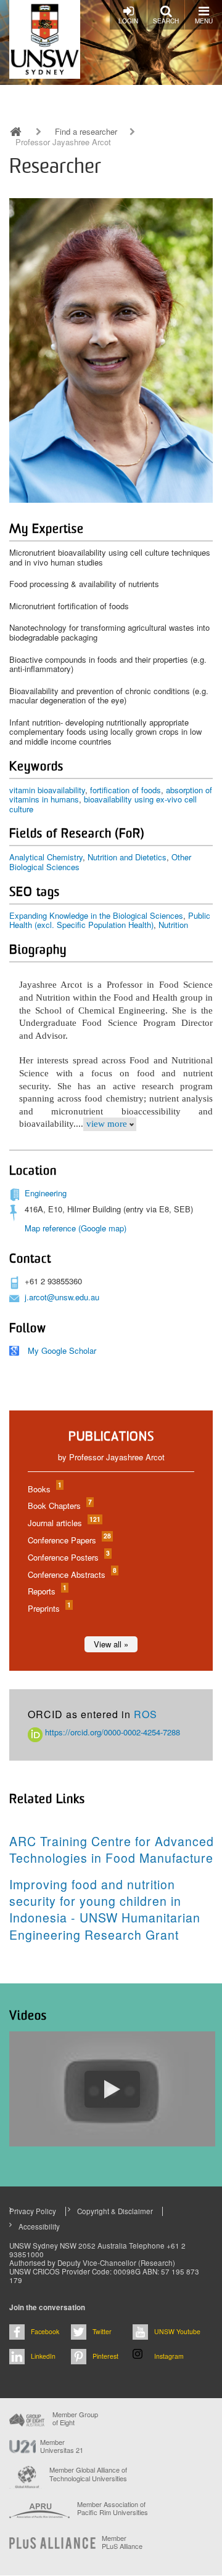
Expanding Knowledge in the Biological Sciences (96, 915)
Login (128, 21)
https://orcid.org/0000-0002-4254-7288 (111, 1732)
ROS (146, 1714)
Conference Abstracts (72, 1574)
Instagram (169, 2356)
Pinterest (105, 2356)
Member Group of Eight (75, 2418)
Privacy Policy (33, 2211)
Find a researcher (86, 132)
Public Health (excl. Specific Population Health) (110, 920)
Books (44, 1489)
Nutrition (173, 925)
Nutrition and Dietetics (127, 857)
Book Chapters (59, 1506)
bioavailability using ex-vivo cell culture (103, 804)
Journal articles (64, 1523)
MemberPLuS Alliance (122, 2542)
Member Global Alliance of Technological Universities (88, 2474)
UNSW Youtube (177, 2331)
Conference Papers (69, 1540)
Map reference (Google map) (76, 1228)
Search (166, 21)
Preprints (49, 1608)
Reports (47, 1591)
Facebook (45, 2331)
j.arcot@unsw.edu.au (62, 1297)
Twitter (102, 2331)
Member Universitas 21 (62, 2446)
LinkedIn (43, 2356)
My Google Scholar (62, 1350)
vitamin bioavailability (47, 790)
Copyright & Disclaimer (115, 2211)
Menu (204, 21)
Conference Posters (68, 1557)
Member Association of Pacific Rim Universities (113, 2509)
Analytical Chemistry (46, 857)
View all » (111, 1644)
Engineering (46, 1193)
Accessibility (39, 2226)
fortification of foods (125, 790)
